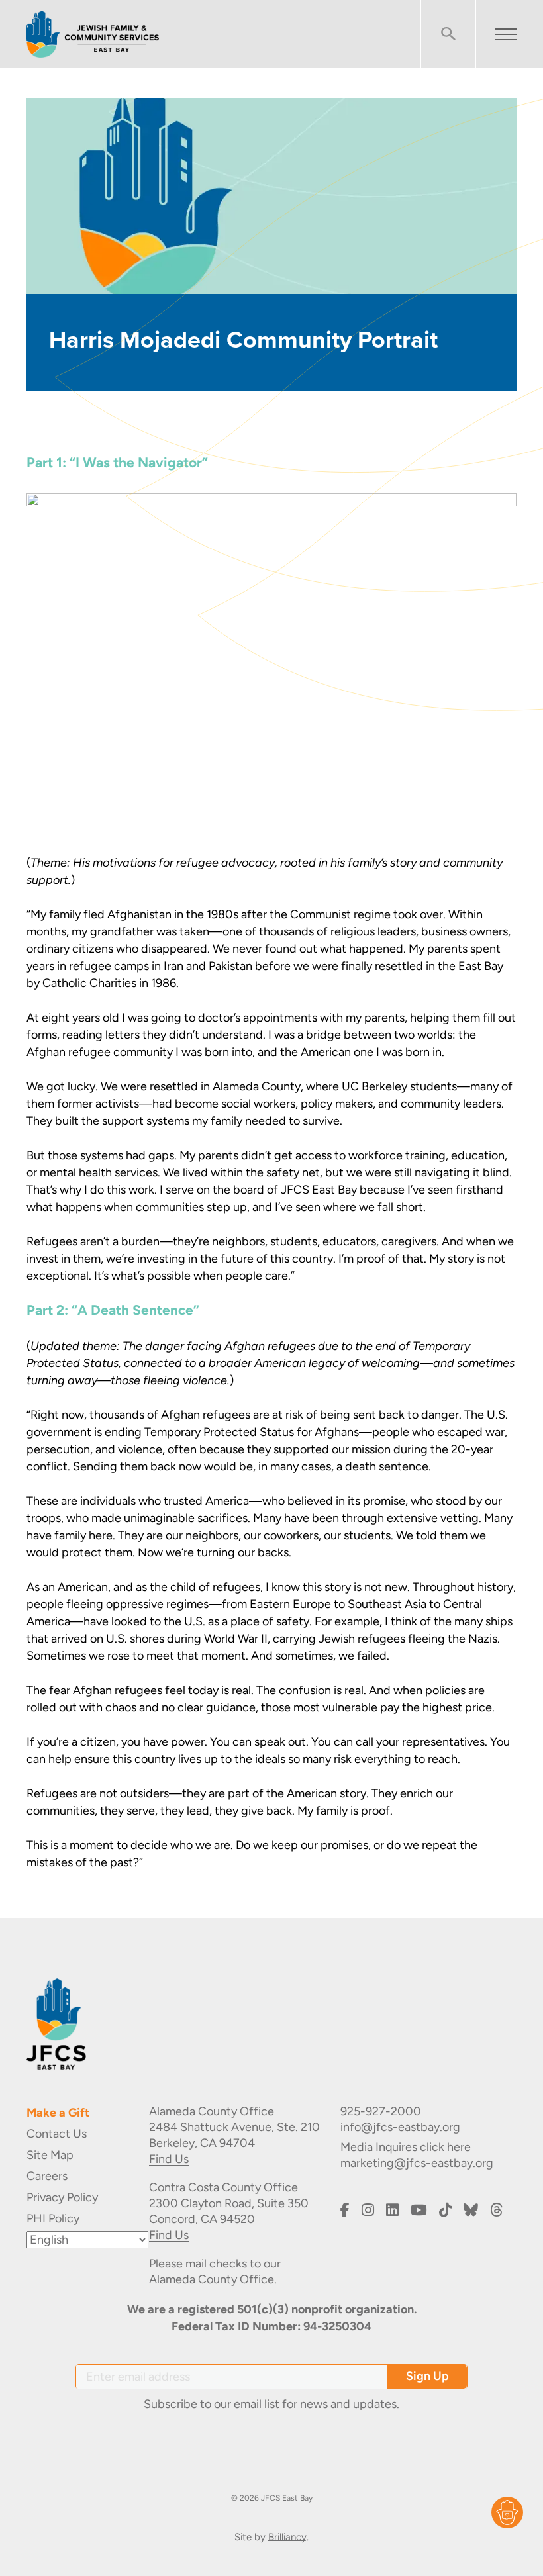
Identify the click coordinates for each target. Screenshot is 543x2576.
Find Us (169, 2159)
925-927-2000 (381, 2111)
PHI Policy (53, 2218)
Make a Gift (58, 2113)
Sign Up (427, 2376)
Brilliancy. (288, 2537)
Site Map (50, 2155)
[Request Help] (507, 2512)
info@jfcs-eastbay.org (400, 2127)
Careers (47, 2176)
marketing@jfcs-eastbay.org (417, 2163)
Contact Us (57, 2134)
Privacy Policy (62, 2197)
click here (445, 2147)
